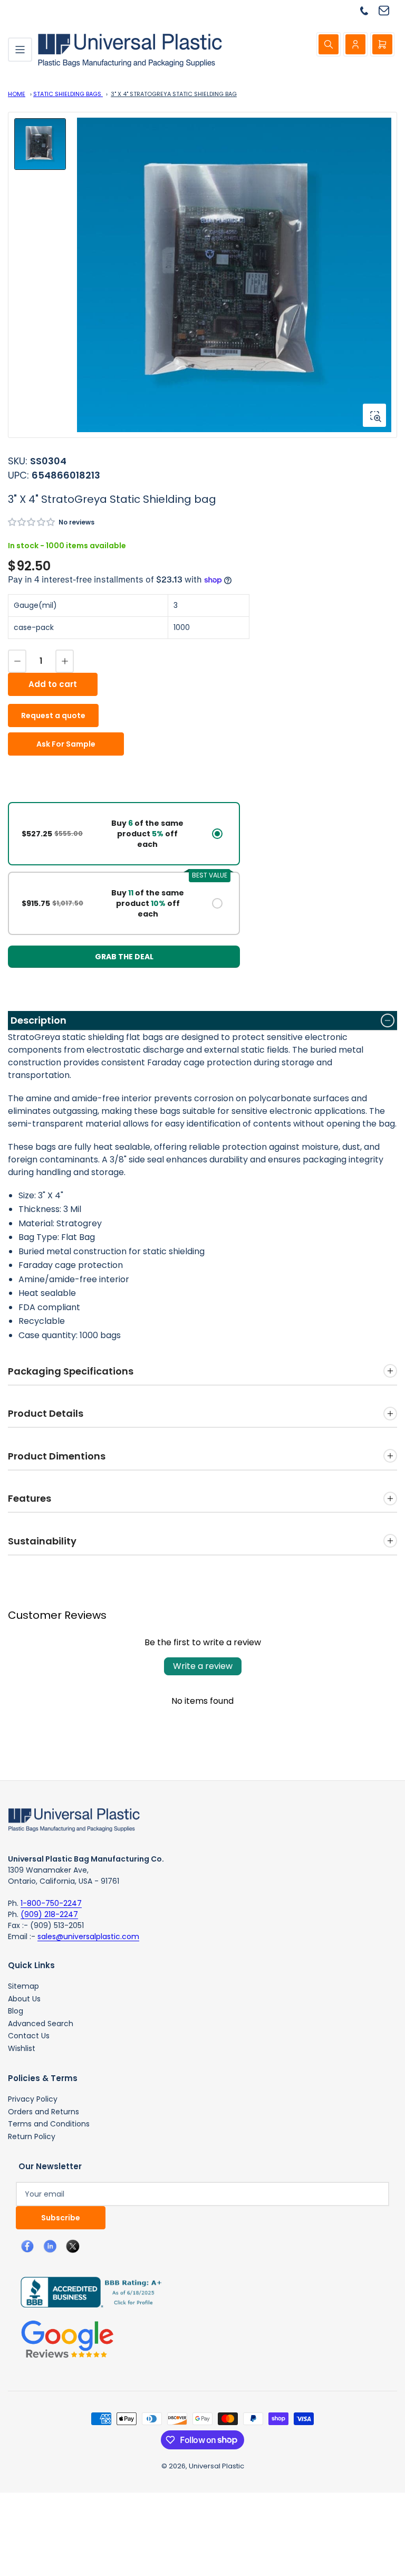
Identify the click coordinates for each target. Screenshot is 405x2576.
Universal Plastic (216, 2466)
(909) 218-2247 (49, 1914)
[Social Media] (87, 2292)
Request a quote (53, 715)
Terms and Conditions (49, 2124)
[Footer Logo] (74, 1819)
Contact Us (29, 2036)
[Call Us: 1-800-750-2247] (368, 10)
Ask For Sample (66, 744)
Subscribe (61, 2218)
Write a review (203, 1666)
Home (17, 94)
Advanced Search (41, 2024)
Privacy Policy (33, 2099)
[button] (32, 522)
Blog (16, 2011)
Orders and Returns (44, 2112)
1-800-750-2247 (51, 1903)
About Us (24, 1999)
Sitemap (23, 1986)
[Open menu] (20, 50)
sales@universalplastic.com (88, 1936)
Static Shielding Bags (68, 94)
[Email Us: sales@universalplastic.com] (388, 10)
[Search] (329, 44)
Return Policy (32, 2136)
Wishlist (22, 2048)
